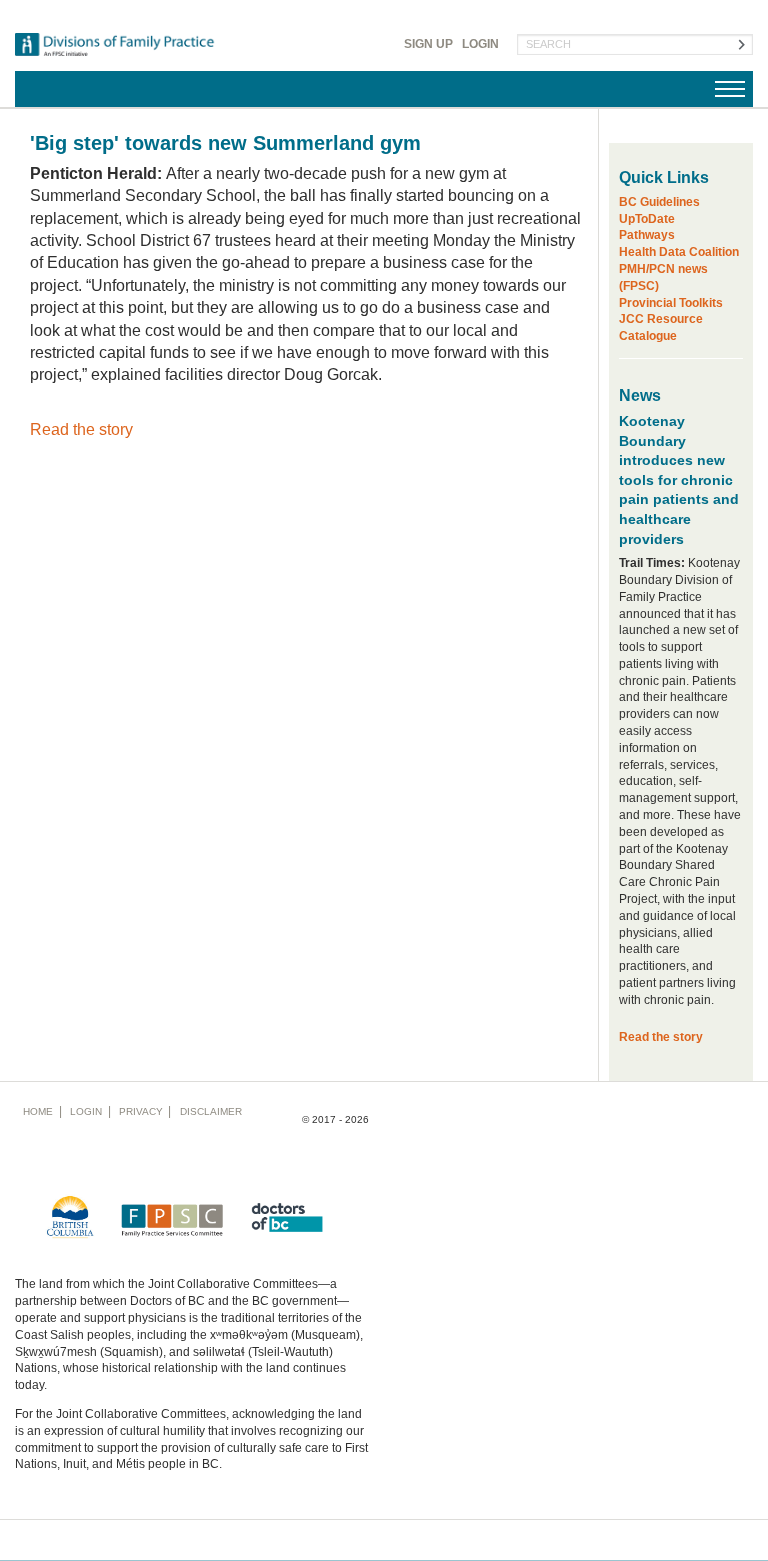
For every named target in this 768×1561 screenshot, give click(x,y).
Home (38, 1111)
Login (480, 44)
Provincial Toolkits (671, 303)
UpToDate (647, 219)
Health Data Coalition (679, 252)
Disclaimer (211, 1111)
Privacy (141, 1111)
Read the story (81, 429)
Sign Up (428, 44)
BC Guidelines (659, 202)
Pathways (647, 235)
